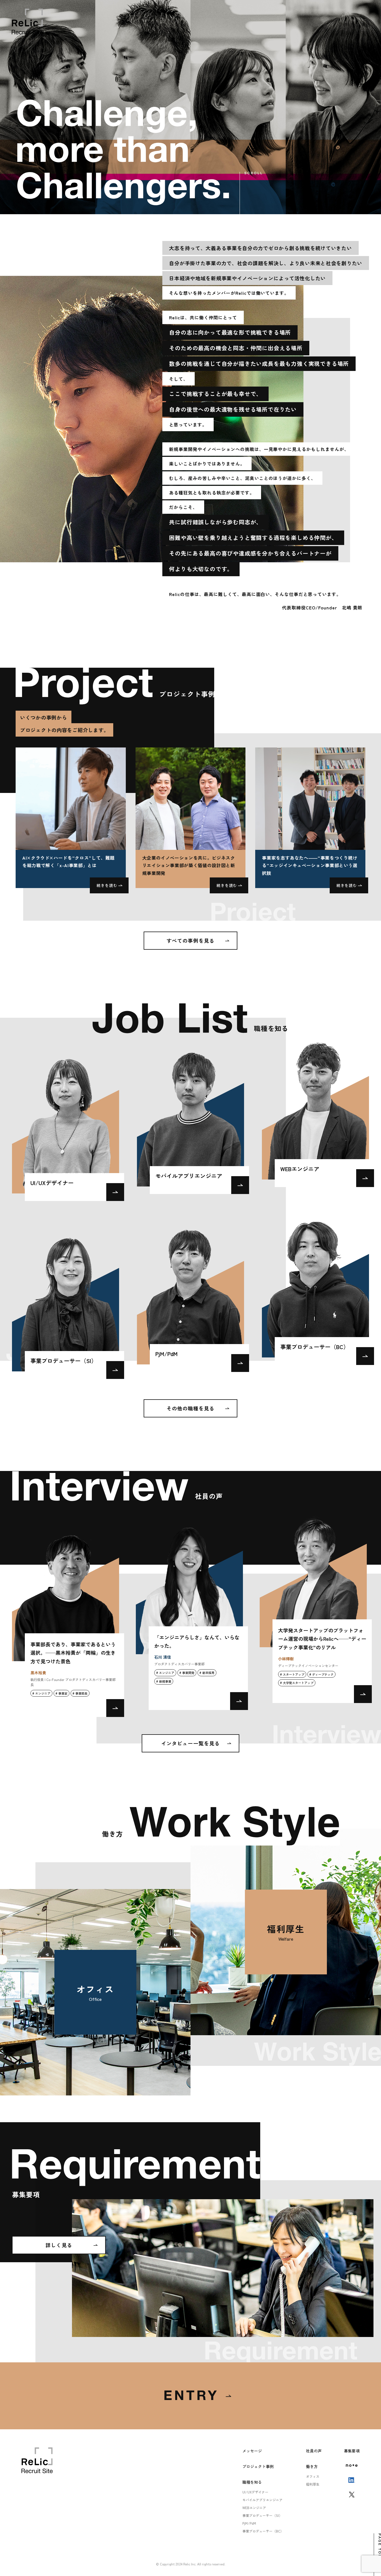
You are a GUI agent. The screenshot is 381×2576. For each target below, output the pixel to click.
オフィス (313, 2476)
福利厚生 (313, 2484)
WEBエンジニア (254, 2508)
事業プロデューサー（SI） (262, 2515)
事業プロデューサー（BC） (263, 2531)
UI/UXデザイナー (255, 2492)
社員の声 (314, 2451)
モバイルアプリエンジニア (262, 2500)
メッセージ (252, 2451)
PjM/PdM (249, 2523)
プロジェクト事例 (258, 2466)
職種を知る (252, 2482)
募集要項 (352, 2451)
